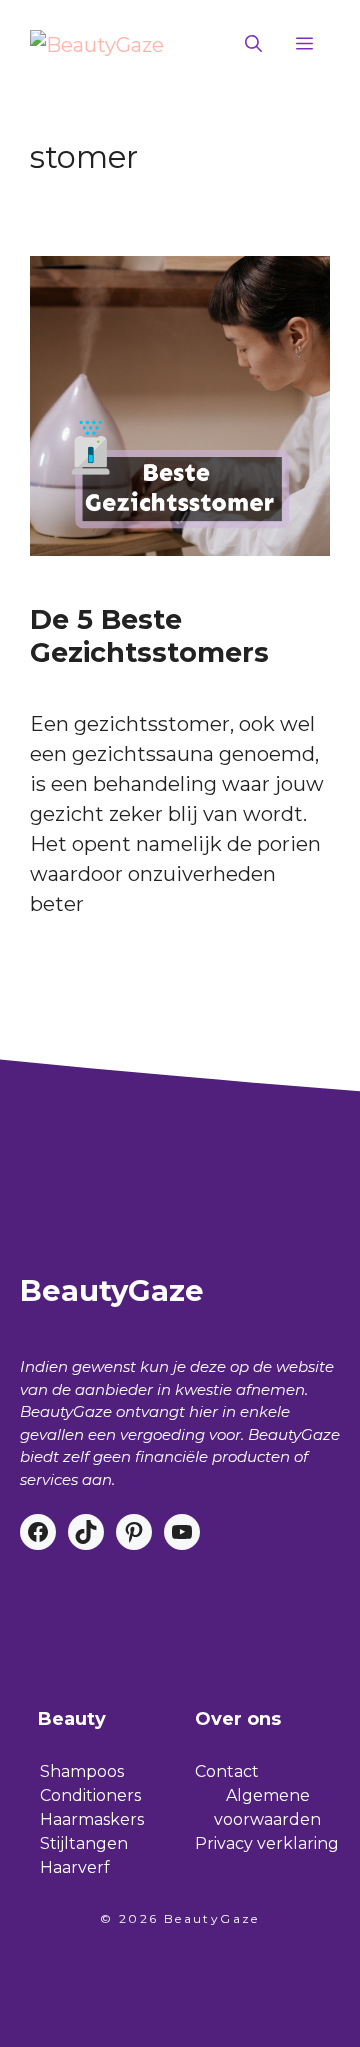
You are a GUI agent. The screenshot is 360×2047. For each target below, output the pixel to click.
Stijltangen (84, 1843)
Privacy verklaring (267, 1843)
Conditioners (90, 1795)
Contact (227, 1771)
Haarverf (75, 1867)
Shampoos (82, 1771)
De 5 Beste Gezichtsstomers (149, 635)
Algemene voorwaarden (267, 1807)
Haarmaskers (92, 1819)
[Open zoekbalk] (253, 44)
